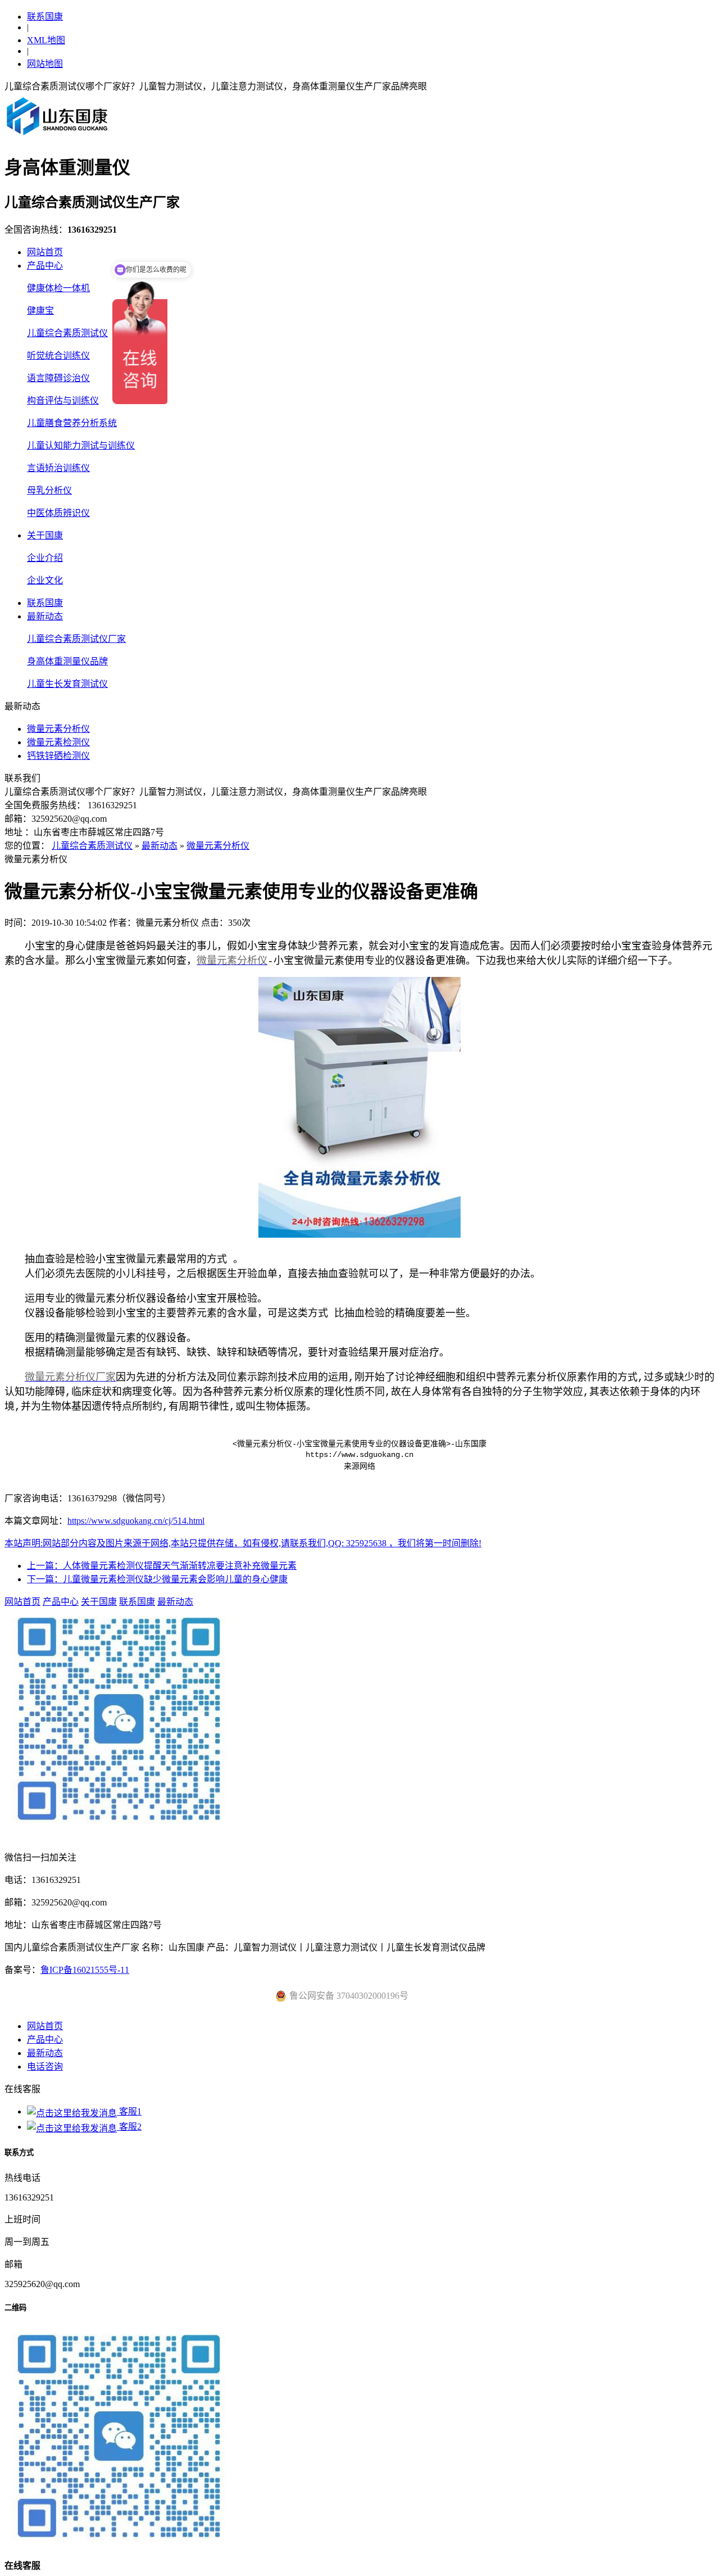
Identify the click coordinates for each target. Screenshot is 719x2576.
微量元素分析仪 (58, 729)
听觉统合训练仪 (58, 356)
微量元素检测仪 (58, 742)
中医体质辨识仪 (58, 513)
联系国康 (45, 17)
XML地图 (46, 40)
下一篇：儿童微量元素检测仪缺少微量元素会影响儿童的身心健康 (157, 1579)
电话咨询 (45, 2066)
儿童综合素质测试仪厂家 (76, 639)
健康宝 (40, 311)
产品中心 (45, 266)
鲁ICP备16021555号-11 (85, 1970)
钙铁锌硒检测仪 (58, 756)
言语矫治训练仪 (58, 468)
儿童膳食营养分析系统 (72, 423)
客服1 (129, 2111)
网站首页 (45, 252)
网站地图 (45, 64)
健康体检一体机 (58, 288)
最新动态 (45, 616)
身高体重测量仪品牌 (67, 661)
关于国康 (45, 535)
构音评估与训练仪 (63, 400)
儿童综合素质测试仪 (67, 333)
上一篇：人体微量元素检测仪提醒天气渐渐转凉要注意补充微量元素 (162, 1566)
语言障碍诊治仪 (58, 378)
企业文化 (45, 580)
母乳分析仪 (49, 490)
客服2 (129, 2127)
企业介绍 (45, 558)
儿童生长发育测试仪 (67, 684)
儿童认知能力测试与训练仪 (81, 445)
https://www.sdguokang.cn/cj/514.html (136, 1521)
